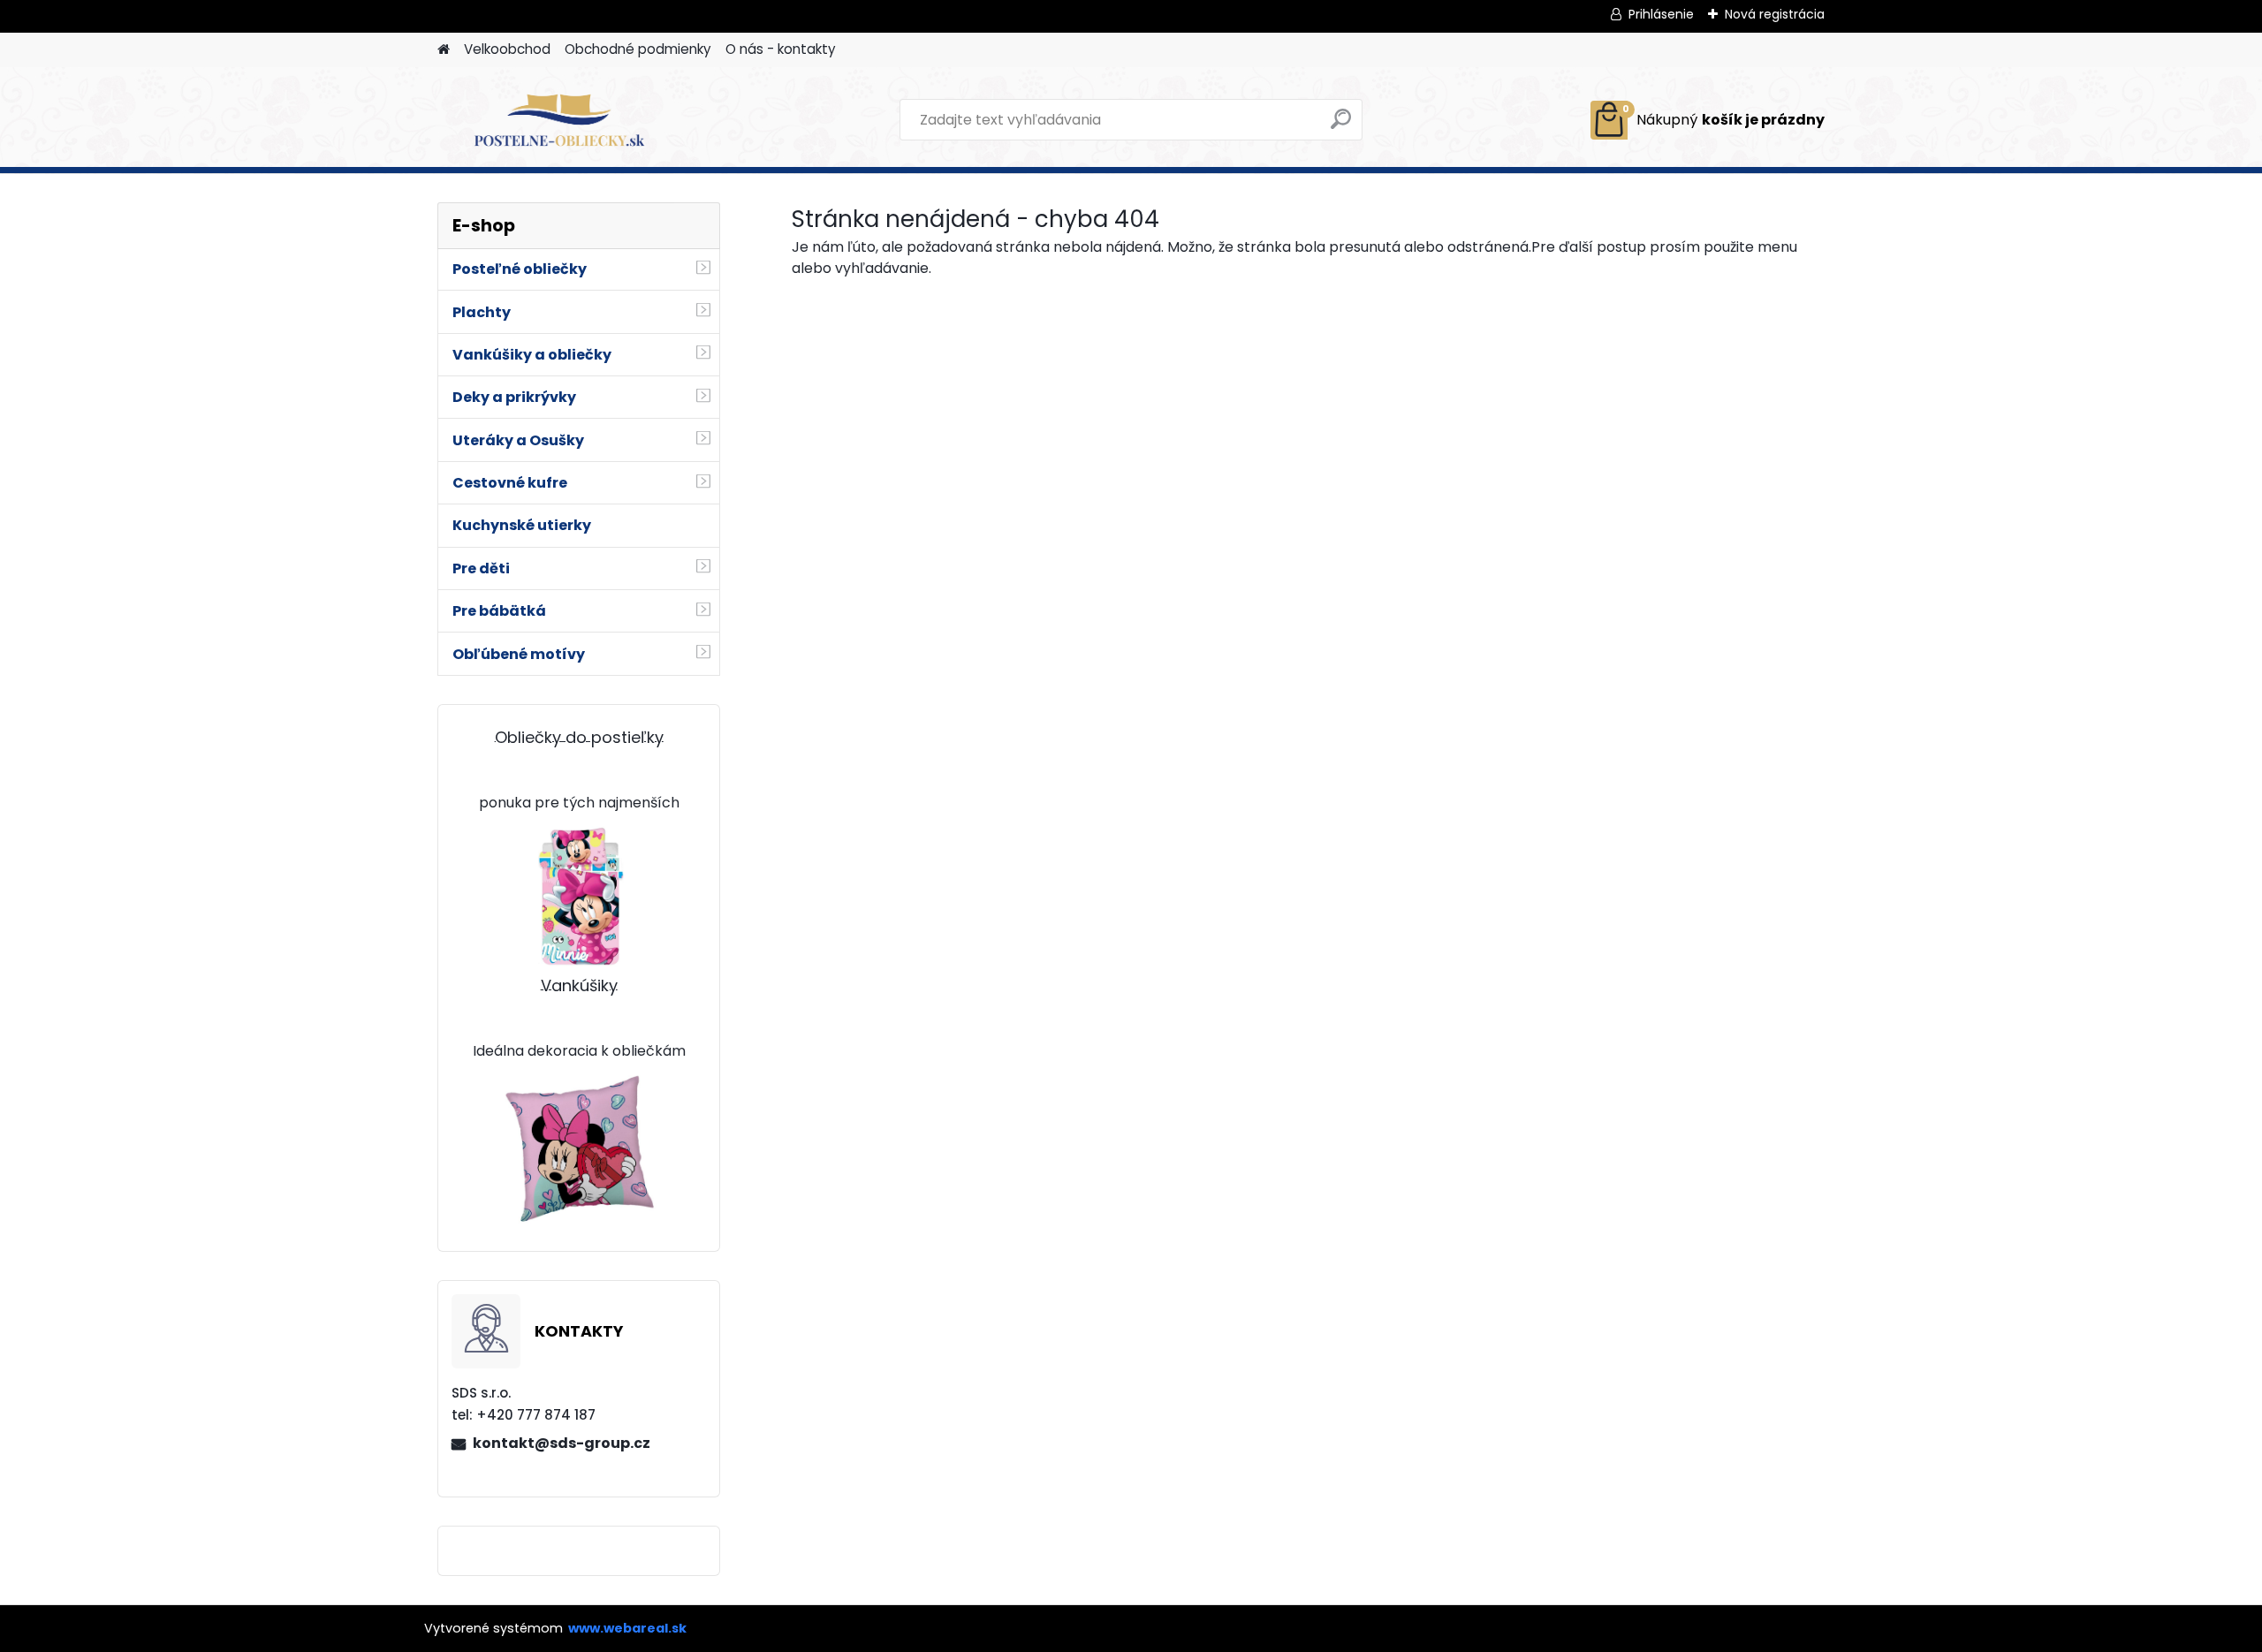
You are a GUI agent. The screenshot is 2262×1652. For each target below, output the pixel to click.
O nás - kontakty (781, 49)
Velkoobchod (507, 49)
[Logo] (559, 120)
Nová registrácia (1775, 14)
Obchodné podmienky (638, 49)
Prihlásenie (1661, 14)
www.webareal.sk (627, 1628)
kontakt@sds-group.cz (562, 1443)
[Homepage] (444, 50)
